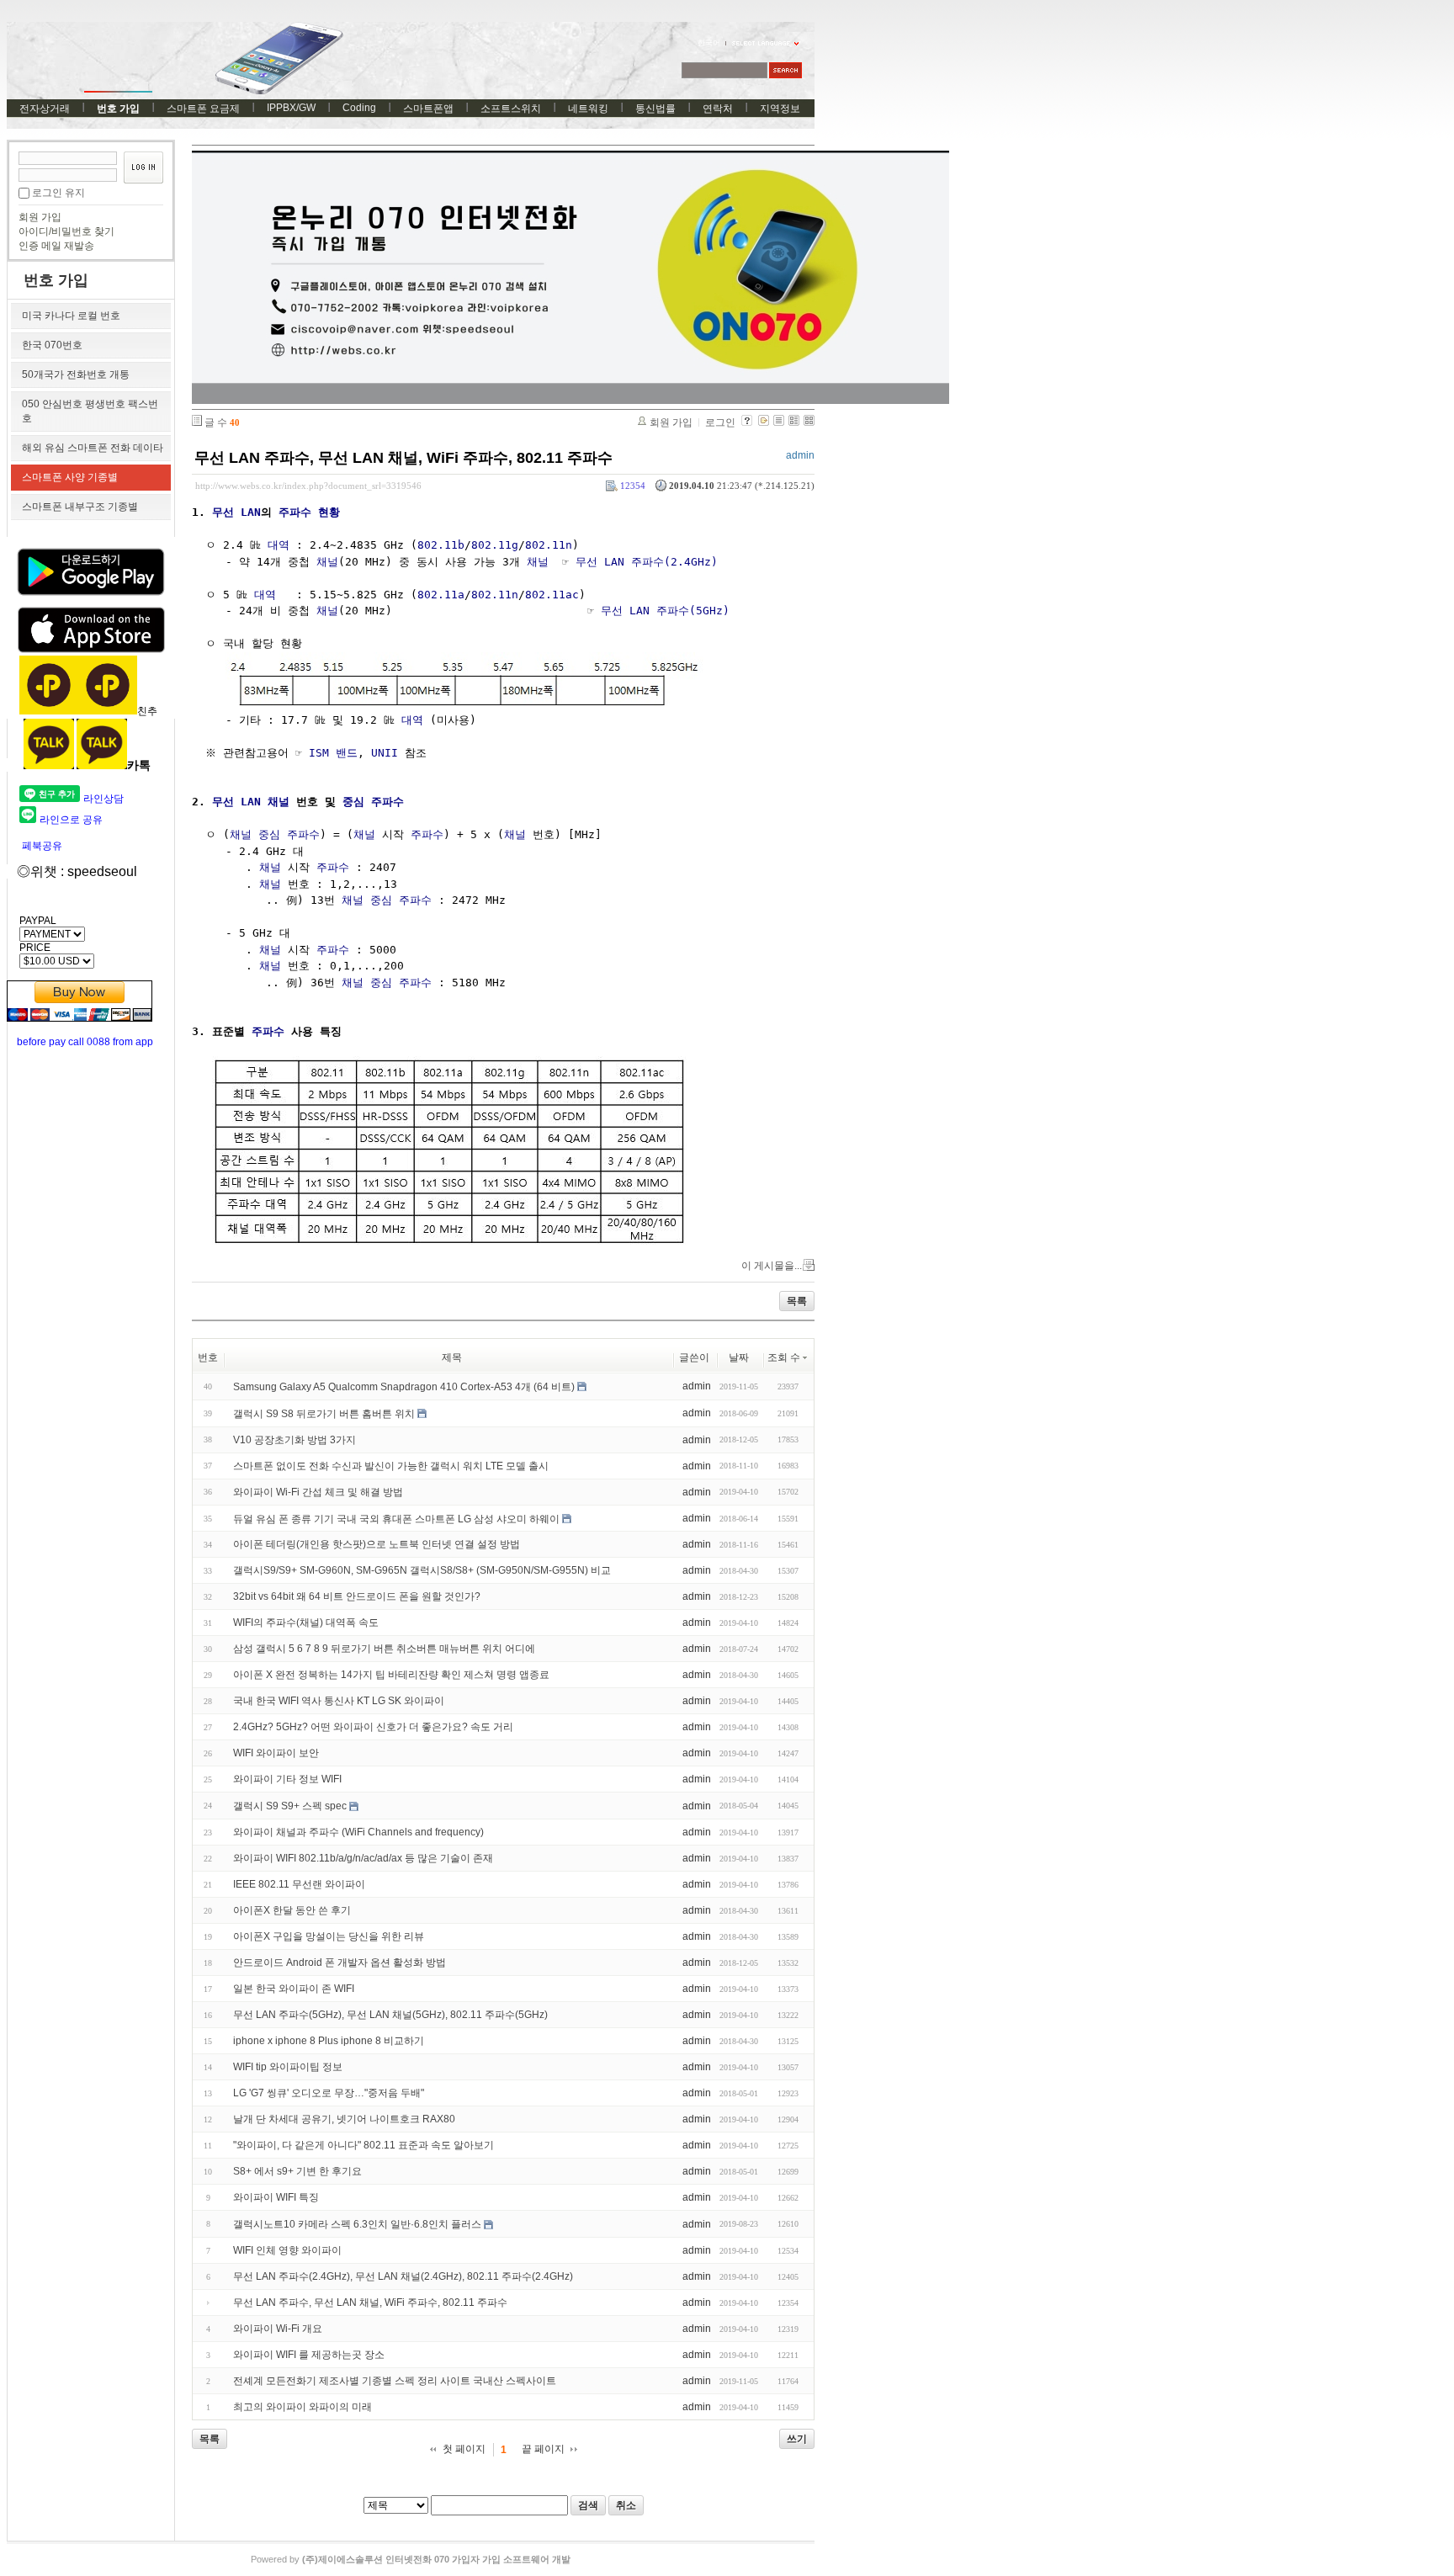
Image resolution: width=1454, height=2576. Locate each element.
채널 (327, 562)
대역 (279, 545)
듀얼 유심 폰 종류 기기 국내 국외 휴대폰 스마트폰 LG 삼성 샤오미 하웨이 (396, 1518)
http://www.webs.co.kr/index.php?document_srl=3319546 (308, 486)
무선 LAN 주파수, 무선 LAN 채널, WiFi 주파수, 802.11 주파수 (403, 458)
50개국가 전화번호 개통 (76, 374)
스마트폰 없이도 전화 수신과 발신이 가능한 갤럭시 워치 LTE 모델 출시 (391, 1466)
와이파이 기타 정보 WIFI (287, 1779)
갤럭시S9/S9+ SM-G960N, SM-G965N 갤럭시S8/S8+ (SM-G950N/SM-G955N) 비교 (422, 1570)
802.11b (441, 545)
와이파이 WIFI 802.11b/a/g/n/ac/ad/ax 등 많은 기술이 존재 (363, 1858)
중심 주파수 (373, 802)
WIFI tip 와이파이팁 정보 (288, 2067)
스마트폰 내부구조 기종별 (80, 507)
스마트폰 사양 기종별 (70, 477)
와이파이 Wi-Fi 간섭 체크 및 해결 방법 (318, 1492)
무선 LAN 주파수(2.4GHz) (647, 562)
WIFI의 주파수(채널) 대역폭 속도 (306, 1623)
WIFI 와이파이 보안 (276, 1753)
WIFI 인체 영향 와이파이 (287, 2250)
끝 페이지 (543, 2449)
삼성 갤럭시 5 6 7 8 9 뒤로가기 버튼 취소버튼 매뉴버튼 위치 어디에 (384, 1649)
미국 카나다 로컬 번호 (71, 316)
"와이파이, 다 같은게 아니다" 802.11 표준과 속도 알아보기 (363, 2145)
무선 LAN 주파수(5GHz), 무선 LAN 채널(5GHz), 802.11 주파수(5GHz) (390, 2015)
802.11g (495, 545)
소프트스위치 (511, 109)
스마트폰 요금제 (203, 109)
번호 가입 (118, 109)
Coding (359, 108)
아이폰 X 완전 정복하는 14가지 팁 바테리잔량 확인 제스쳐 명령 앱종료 (391, 1675)
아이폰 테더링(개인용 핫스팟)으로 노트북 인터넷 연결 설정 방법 (377, 1544)
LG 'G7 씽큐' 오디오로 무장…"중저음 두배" (329, 2093)
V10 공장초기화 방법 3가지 (295, 1440)
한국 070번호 (52, 345)
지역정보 (780, 109)
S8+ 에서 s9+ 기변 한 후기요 (297, 2171)
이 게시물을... (772, 1266)
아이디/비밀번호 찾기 (66, 231)
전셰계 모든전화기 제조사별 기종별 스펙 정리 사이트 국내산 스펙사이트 (395, 2381)
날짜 (739, 1357)
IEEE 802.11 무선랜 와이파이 (299, 1884)
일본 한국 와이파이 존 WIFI (294, 1989)
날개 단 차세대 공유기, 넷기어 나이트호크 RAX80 (344, 2119)
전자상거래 (45, 109)
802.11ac (552, 595)
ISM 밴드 (333, 753)
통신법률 (655, 109)
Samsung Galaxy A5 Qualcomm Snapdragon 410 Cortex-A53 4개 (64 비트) (404, 1387)
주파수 (427, 834)
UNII (385, 753)
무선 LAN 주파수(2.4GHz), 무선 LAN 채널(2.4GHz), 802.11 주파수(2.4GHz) (403, 2276)
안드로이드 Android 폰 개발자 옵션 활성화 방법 (340, 1963)
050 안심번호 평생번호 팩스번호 (90, 411)
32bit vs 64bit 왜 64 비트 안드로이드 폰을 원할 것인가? (357, 1596)
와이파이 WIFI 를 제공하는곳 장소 (309, 2355)
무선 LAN (236, 512)
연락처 (718, 109)
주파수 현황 (309, 512)
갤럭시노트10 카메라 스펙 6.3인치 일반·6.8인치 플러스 (357, 2224)
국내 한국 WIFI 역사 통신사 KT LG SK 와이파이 (339, 1701)
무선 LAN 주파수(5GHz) (665, 611)
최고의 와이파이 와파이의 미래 (302, 2407)
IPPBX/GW (291, 108)
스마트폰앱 (428, 109)
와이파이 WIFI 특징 (276, 2197)
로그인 (720, 422)
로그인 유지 (58, 193)
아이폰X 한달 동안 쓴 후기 (292, 1910)
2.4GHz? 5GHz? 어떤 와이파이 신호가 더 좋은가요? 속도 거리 (373, 1727)
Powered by (411, 2559)
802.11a (441, 595)
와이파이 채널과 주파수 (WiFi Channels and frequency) (358, 1832)
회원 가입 (40, 217)
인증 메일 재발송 (56, 246)
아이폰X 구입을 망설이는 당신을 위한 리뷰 (329, 1936)
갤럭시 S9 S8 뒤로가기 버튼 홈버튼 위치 (324, 1414)
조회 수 (784, 1357)
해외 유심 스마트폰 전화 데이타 (93, 448)
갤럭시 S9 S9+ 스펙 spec (290, 1806)
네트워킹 (588, 109)
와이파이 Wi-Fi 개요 (278, 2329)
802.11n (549, 545)
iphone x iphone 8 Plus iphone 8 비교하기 (329, 2041)
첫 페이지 (464, 2449)
